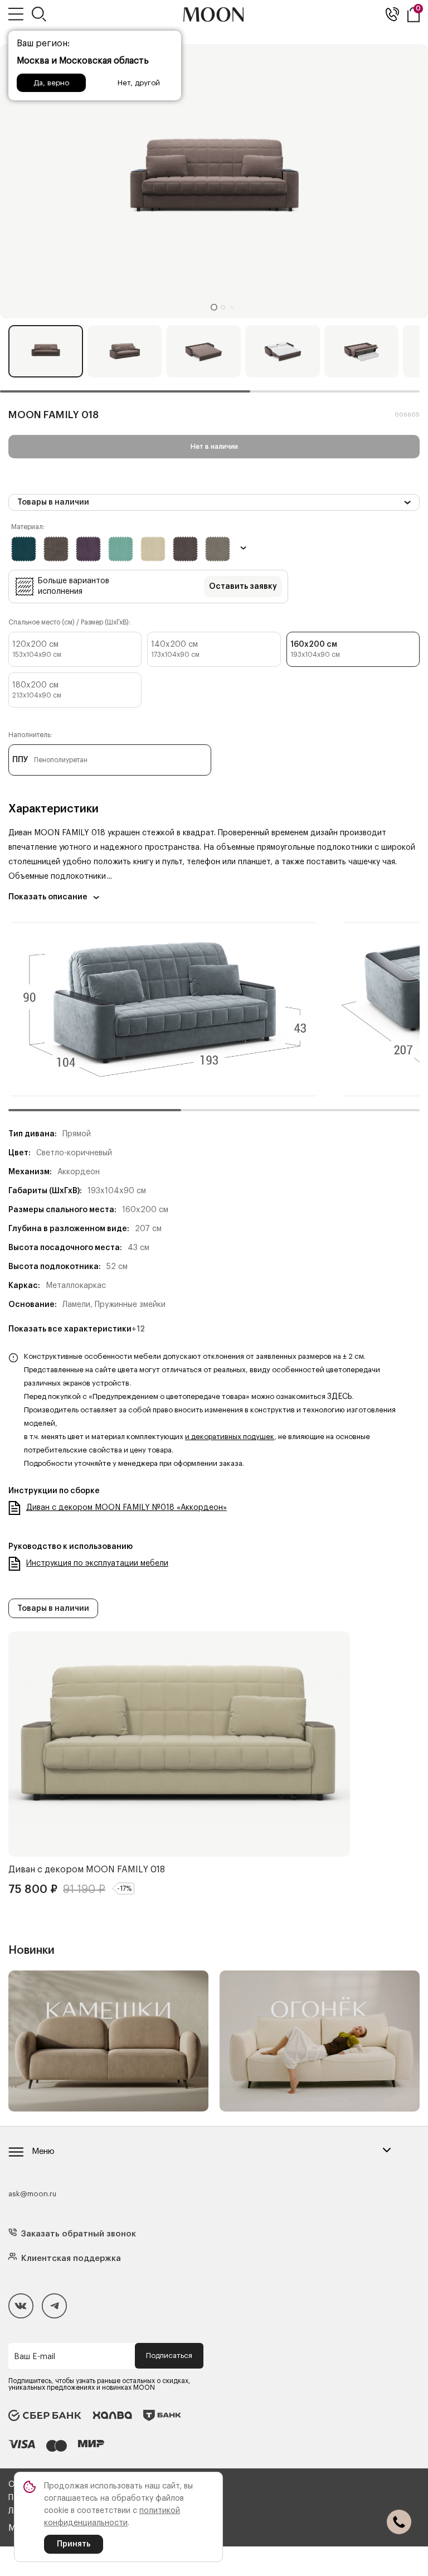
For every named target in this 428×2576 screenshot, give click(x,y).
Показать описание (48, 897)
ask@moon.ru (32, 2194)
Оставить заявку (243, 587)
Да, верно (51, 83)
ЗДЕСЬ (340, 1397)
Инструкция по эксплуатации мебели (97, 1563)
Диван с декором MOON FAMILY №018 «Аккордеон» (127, 1508)
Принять (74, 2544)
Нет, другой (139, 83)
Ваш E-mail (35, 2357)
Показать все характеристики (77, 1329)
